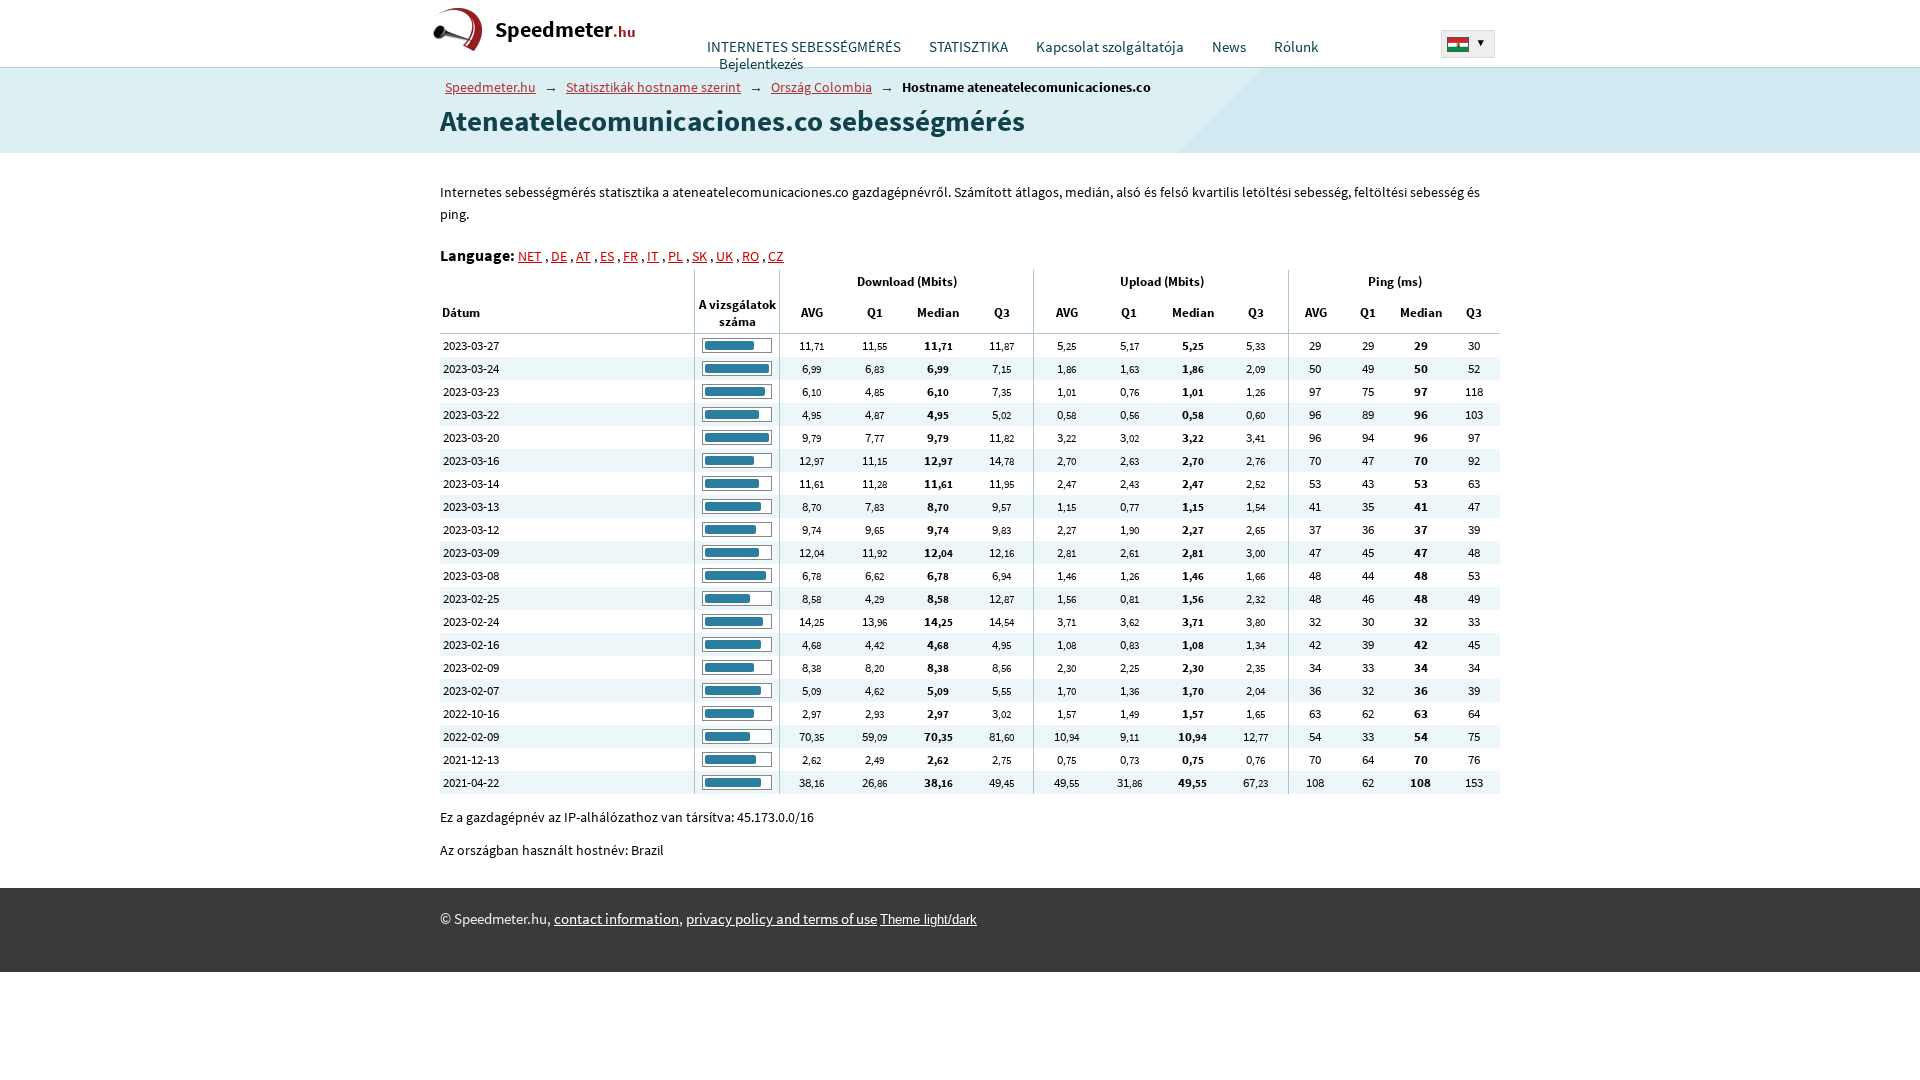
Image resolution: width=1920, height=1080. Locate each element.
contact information (616, 919)
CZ (776, 256)
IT (653, 256)
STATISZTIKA (968, 47)
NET (530, 256)
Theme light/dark (928, 919)
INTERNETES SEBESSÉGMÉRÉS (804, 47)
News (1229, 47)
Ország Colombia (821, 87)
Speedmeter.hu (490, 87)
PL (675, 256)
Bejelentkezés (761, 64)
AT (583, 256)
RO (750, 256)
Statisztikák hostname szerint (653, 87)
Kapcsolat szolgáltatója (1110, 47)
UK (724, 256)
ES (607, 256)
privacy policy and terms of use (781, 919)
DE (559, 256)
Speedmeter (565, 29)
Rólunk (1296, 47)
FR (630, 256)
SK (699, 256)
